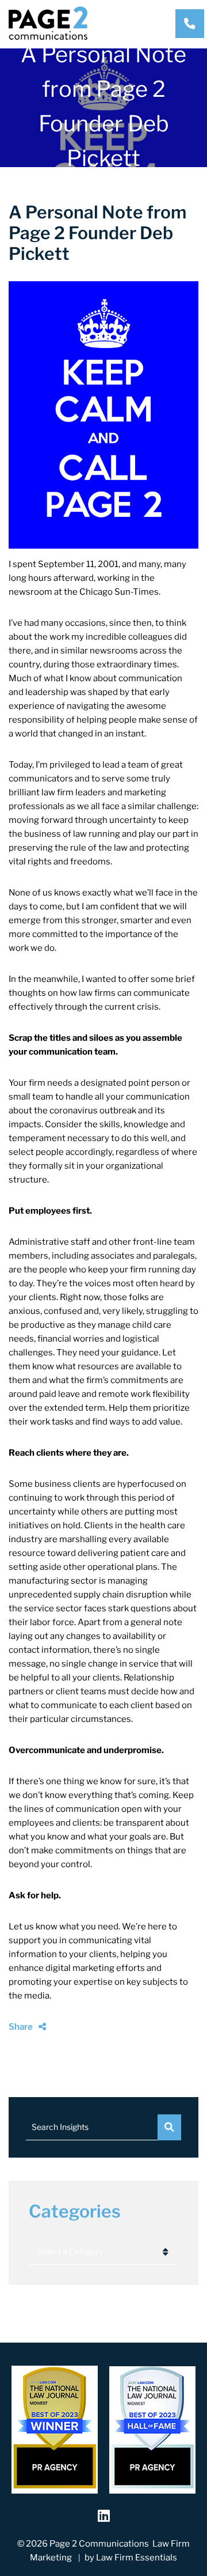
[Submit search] (169, 2127)
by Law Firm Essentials (131, 2558)
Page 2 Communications (99, 2544)
